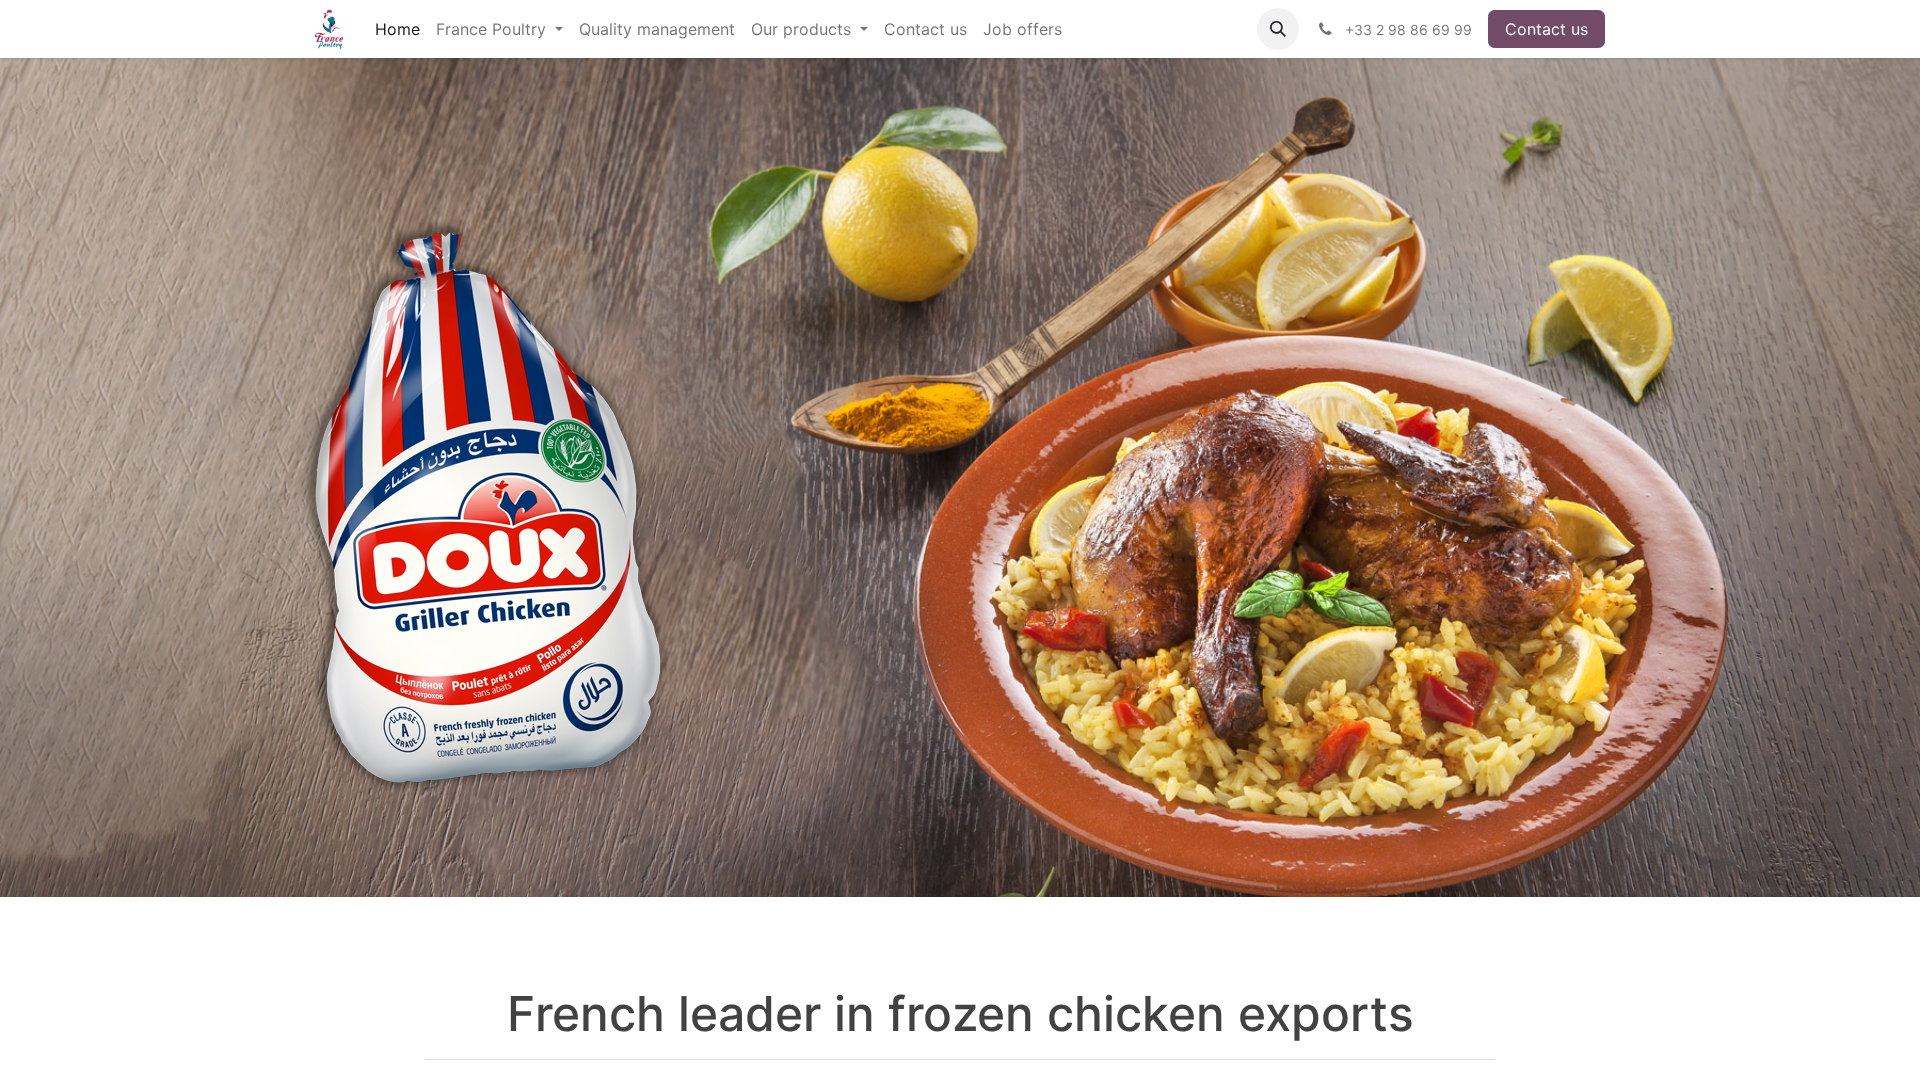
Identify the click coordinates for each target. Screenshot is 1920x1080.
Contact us (1546, 29)
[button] (1278, 29)
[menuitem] (397, 29)
